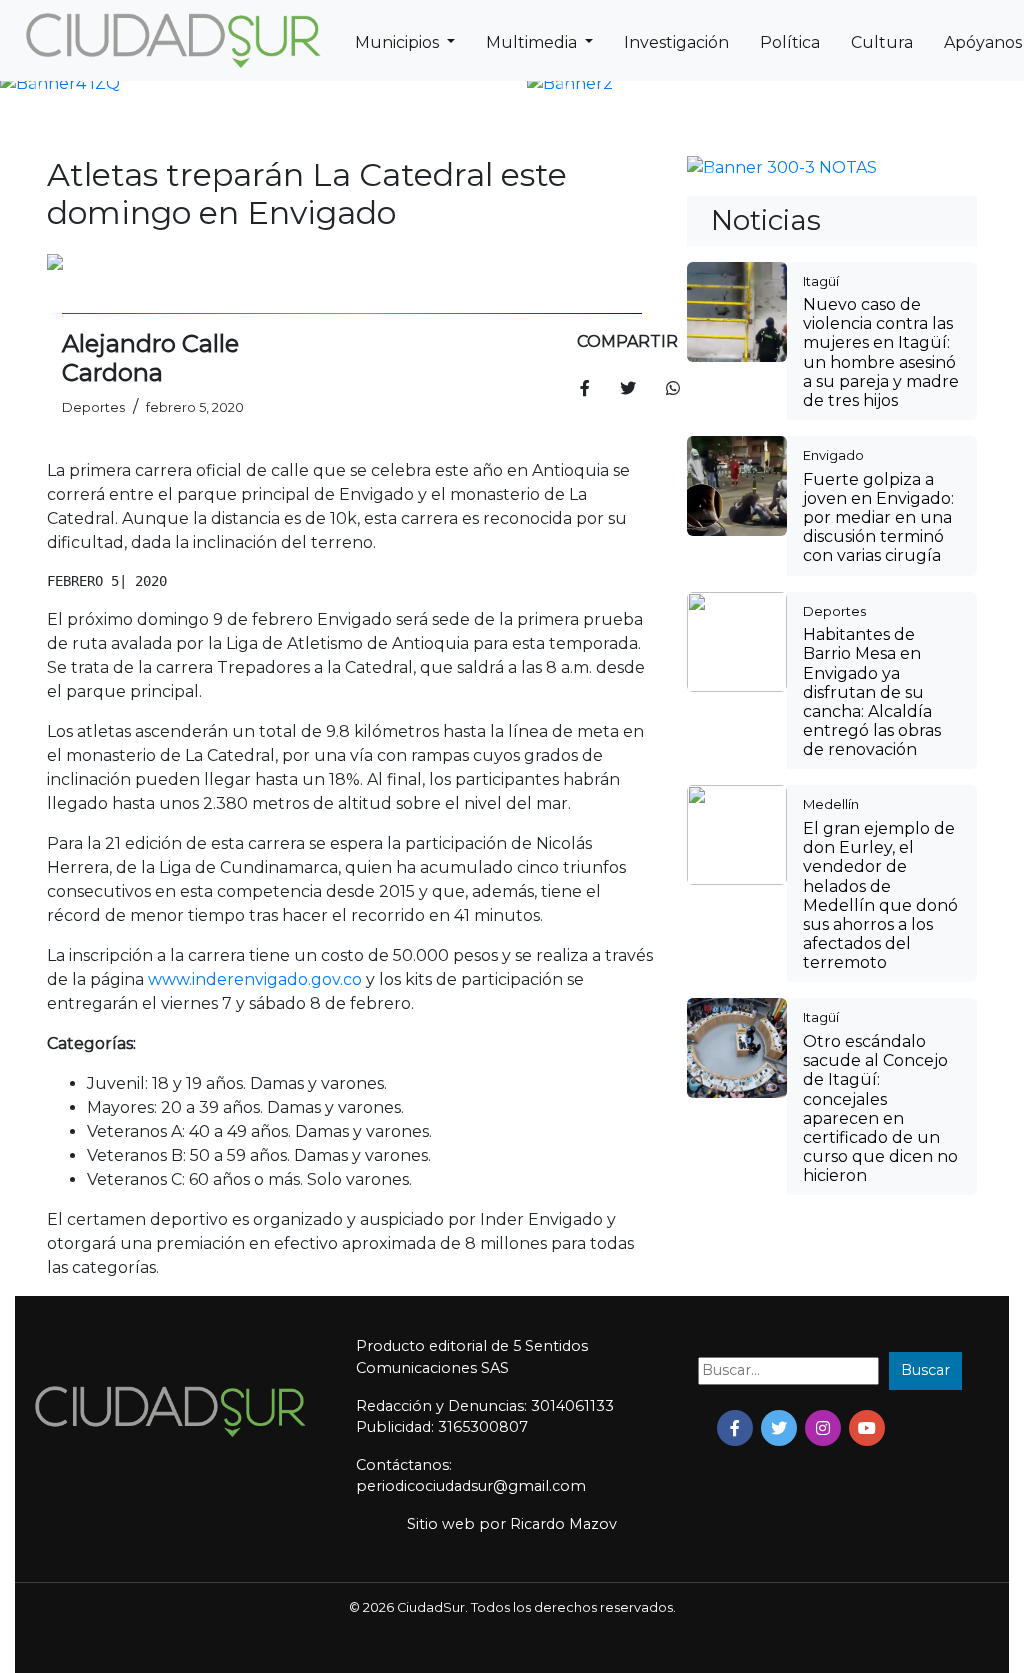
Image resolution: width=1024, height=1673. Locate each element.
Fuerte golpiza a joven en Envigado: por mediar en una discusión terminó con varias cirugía (878, 518)
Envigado (833, 455)
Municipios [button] (399, 42)
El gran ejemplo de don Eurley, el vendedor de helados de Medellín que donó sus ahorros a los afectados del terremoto (880, 895)
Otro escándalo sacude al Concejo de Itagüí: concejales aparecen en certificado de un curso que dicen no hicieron (880, 1108)
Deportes (834, 611)
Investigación (676, 42)
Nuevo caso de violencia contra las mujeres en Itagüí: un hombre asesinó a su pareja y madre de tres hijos (881, 352)
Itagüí (821, 281)
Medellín (831, 804)
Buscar (925, 1370)
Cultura (882, 42)
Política (790, 42)
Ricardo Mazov (563, 1524)
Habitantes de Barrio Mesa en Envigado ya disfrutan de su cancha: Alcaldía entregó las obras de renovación (872, 692)
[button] (37, 84)
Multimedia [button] (533, 42)
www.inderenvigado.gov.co (255, 979)
